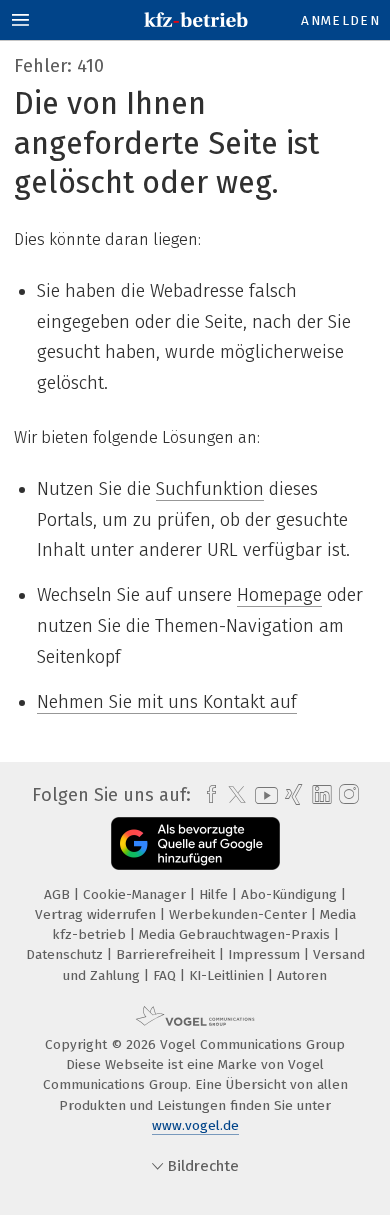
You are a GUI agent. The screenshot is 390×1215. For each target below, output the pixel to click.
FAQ (166, 975)
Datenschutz (66, 954)
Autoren (302, 975)
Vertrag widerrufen (97, 914)
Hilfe (215, 894)
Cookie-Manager (136, 894)
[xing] (291, 795)
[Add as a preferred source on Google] (195, 843)
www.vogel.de (195, 1125)
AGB (59, 894)
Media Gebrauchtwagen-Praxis (236, 934)
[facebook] (206, 795)
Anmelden (340, 20)
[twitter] (232, 795)
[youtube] (263, 795)
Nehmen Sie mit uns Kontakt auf (167, 702)
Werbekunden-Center (240, 914)
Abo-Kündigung (291, 894)
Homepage (279, 595)
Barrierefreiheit (167, 954)
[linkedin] (319, 795)
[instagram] (346, 795)
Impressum (266, 954)
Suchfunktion (210, 489)
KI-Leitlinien (228, 975)
